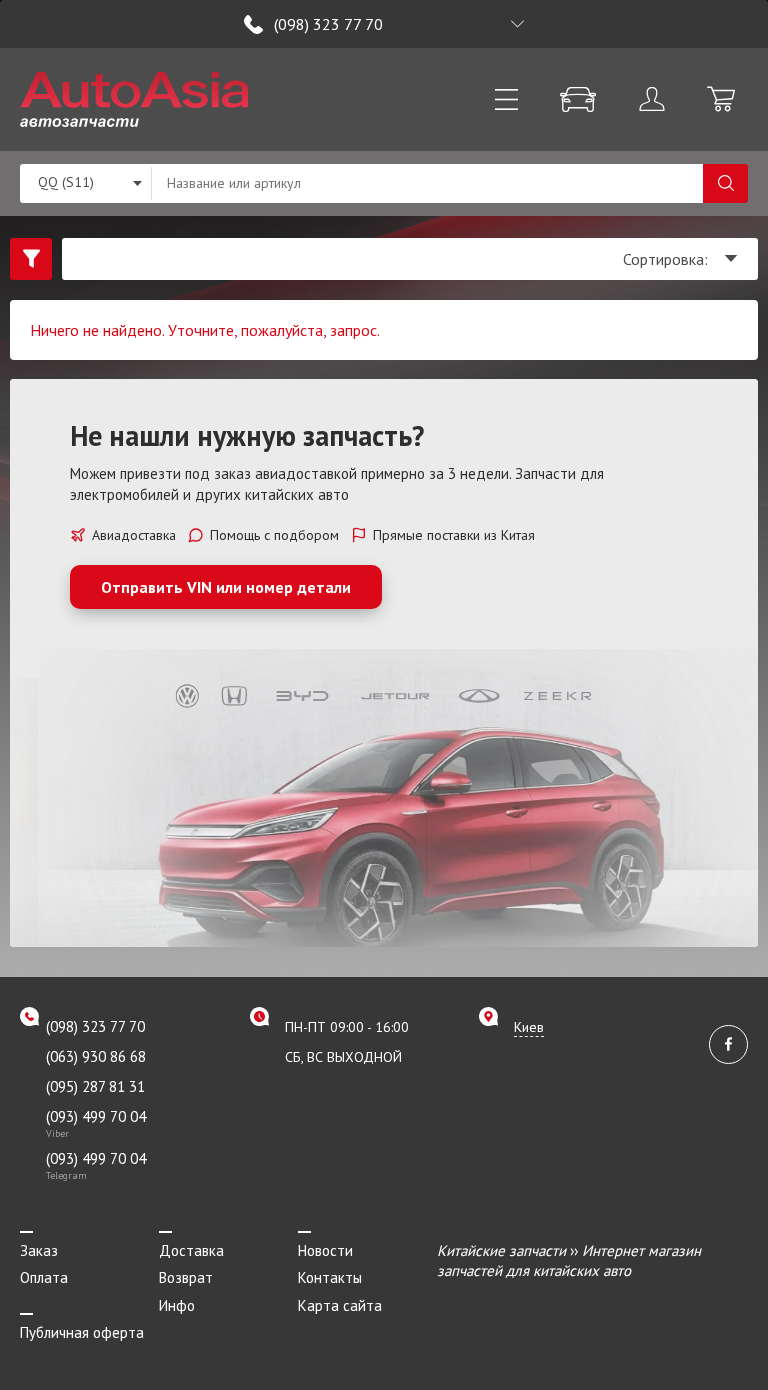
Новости (325, 1250)
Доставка (191, 1250)
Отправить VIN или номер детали (226, 587)
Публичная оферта (82, 1332)
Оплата (44, 1277)
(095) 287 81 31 (95, 1086)
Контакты (330, 1277)
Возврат (186, 1277)
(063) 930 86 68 (96, 1056)
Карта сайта (340, 1305)
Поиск (725, 183)
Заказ (39, 1250)
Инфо (177, 1305)
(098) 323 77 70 (328, 24)
